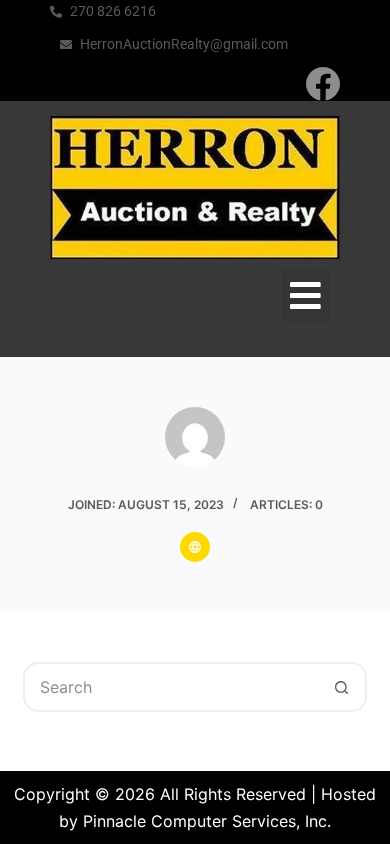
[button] (306, 295)
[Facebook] (322, 83)
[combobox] (171, 687)
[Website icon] (195, 547)
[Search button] (342, 687)
